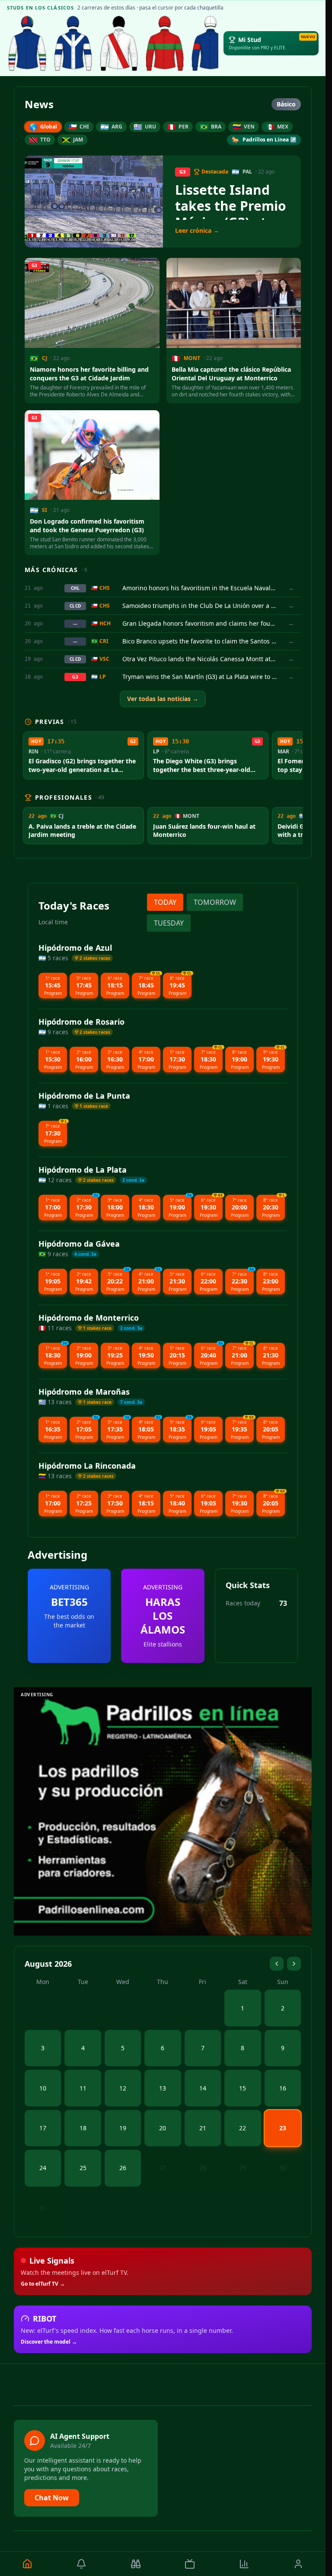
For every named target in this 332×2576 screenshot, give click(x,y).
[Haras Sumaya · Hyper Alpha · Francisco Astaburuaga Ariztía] (165, 43)
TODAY (165, 902)
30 (283, 2168)
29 (243, 2168)
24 (43, 2168)
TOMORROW (215, 902)
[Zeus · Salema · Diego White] (27, 43)
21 (203, 2128)
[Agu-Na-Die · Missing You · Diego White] (119, 43)
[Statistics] (244, 2564)
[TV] (190, 2564)
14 (203, 2088)
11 (83, 2088)
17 (43, 2128)
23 (283, 2128)
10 (43, 2088)
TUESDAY (169, 923)
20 (163, 2128)
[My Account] (299, 2564)
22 (243, 2128)
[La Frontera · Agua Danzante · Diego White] (73, 43)
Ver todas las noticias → (163, 699)
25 (83, 2168)
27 (163, 2168)
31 (43, 2208)
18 (83, 2128)
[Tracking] (136, 2564)
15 (243, 2088)
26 (123, 2168)
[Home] (27, 2564)
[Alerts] (82, 2564)
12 (123, 2088)
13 (163, 2088)
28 (203, 2168)
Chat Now (52, 2498)
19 (123, 2128)
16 (283, 2088)
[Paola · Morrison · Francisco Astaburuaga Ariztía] (211, 43)
